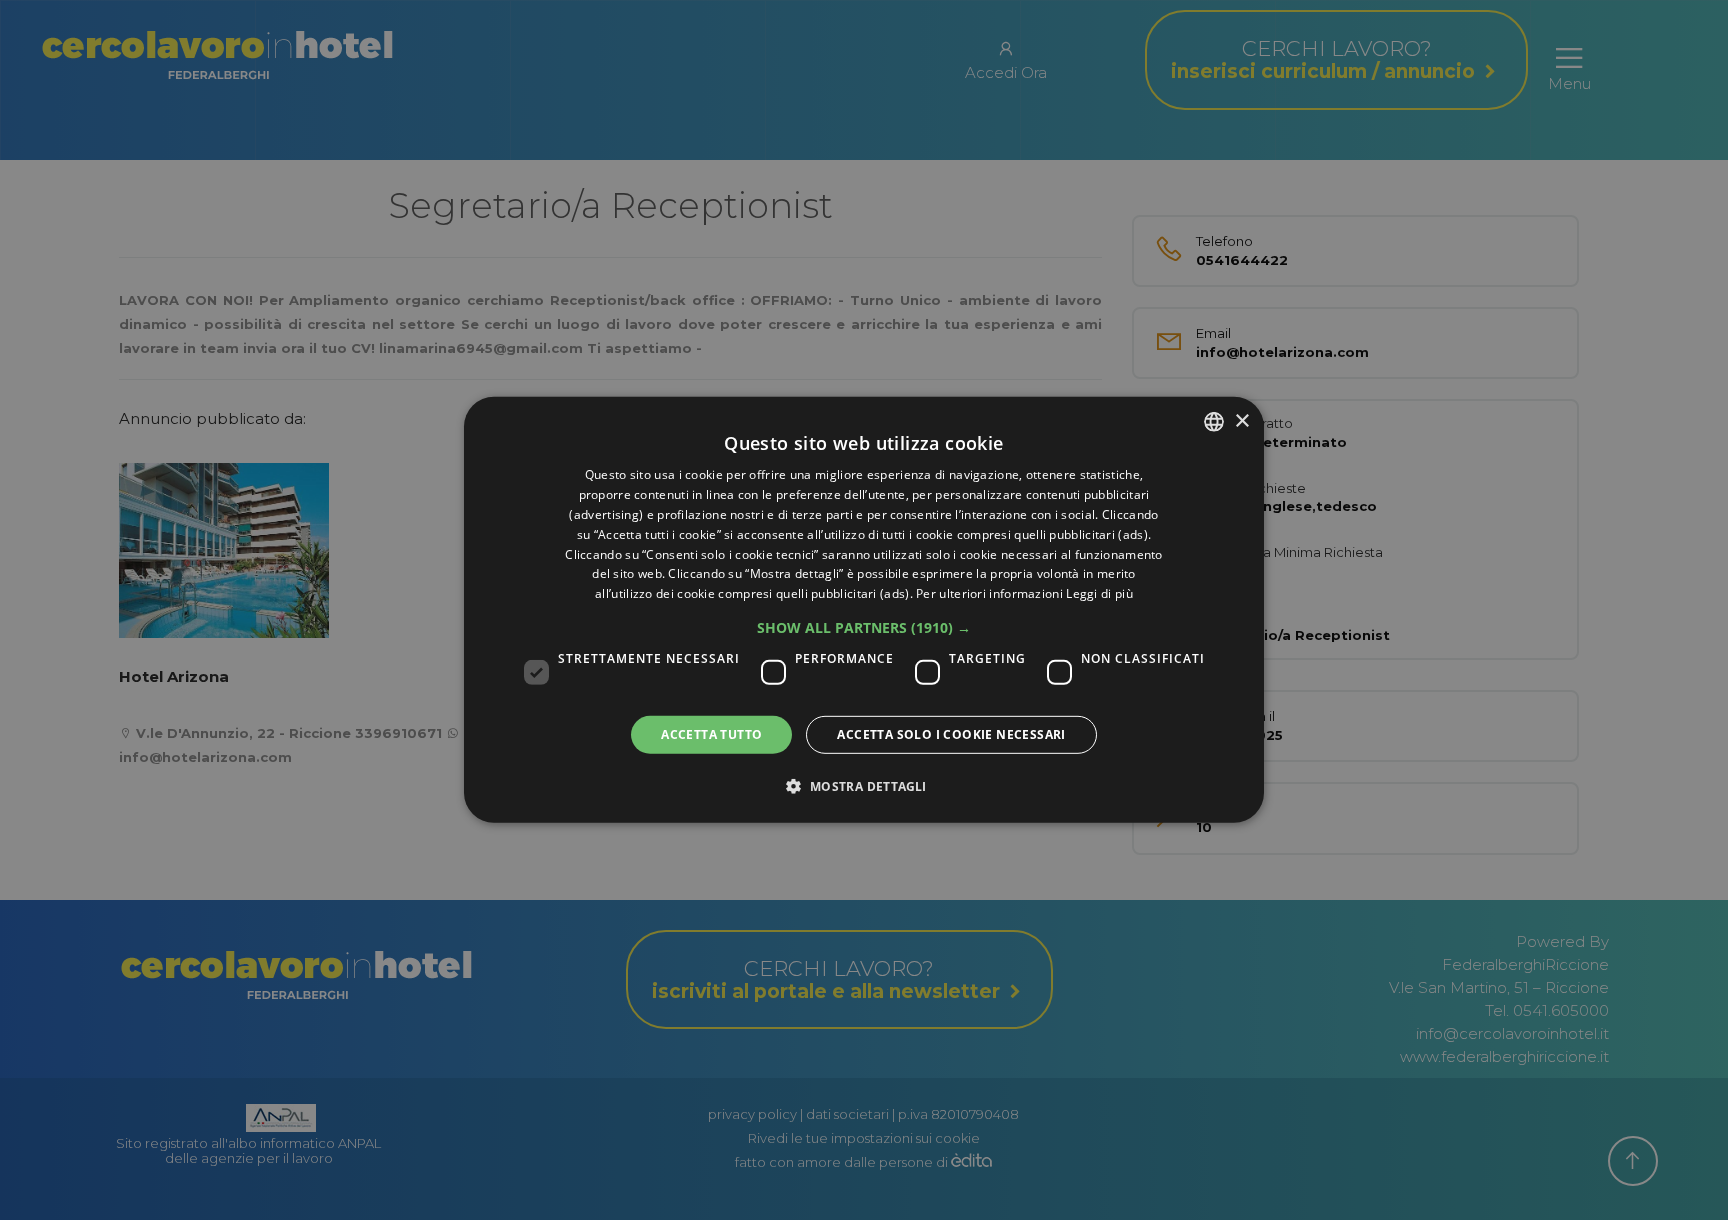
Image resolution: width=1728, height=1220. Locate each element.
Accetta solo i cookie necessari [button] (951, 734)
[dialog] (864, 610)
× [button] (1241, 420)
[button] (864, 628)
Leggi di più (1099, 593)
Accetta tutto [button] (711, 734)
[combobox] (1214, 422)
